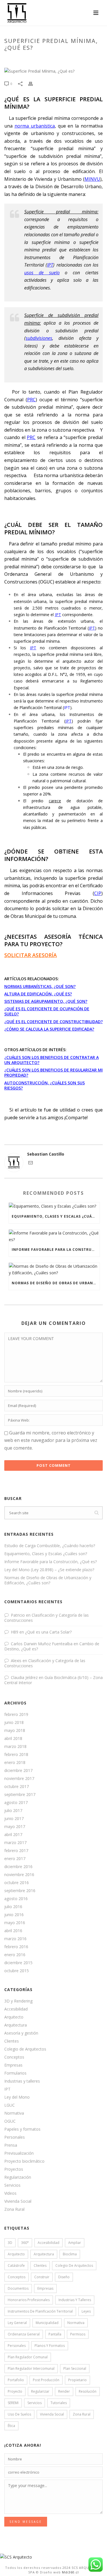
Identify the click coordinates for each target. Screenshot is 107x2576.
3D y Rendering (18, 2001)
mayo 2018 (15, 1730)
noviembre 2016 (19, 1875)
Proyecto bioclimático (24, 2161)
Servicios (12, 2185)
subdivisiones (39, 338)
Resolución (88, 2391)
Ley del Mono (17, 2097)
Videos (10, 2193)
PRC (31, 400)
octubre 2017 (17, 1787)
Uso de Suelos (19, 2414)
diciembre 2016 (18, 1867)
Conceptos (14, 2057)
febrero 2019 (16, 1714)
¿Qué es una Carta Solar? (48, 1632)
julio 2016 (13, 1907)
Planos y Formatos (50, 2346)
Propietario (77, 2380)
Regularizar (40, 2391)
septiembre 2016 (20, 1891)
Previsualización (19, 2153)
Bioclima (70, 2254)
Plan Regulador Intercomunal (31, 2368)
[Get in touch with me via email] (31, 1163)
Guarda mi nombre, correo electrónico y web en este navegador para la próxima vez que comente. (51, 1440)
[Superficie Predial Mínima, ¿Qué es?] (53, 71)
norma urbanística (35, 126)
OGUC (10, 2121)
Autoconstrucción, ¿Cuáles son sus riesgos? (45, 1085)
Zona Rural (14, 2209)
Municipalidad (47, 2323)
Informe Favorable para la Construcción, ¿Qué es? (56, 1250)
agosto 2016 (16, 1899)
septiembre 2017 (20, 1795)
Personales (15, 2137)
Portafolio (16, 2380)
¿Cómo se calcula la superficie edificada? (49, 1029)
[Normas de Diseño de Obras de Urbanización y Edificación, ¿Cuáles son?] (54, 1269)
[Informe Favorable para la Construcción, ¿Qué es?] (54, 1236)
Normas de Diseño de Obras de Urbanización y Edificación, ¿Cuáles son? (56, 1283)
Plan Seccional (75, 2368)
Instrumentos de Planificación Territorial (40, 2311)
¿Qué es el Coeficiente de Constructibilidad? (53, 1022)
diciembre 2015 (18, 1963)
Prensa (11, 2145)
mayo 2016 (15, 1923)
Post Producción (46, 2380)
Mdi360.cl (70, 2572)
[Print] (33, 83)
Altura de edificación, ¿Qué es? (38, 994)
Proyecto (15, 2391)
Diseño (64, 2277)
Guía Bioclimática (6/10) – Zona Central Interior (53, 1680)
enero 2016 (15, 1955)
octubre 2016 (17, 1883)
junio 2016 (14, 1915)
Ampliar (75, 2243)
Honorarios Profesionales (29, 2300)
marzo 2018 (15, 1747)
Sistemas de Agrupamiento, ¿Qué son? (46, 1001)
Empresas (13, 2065)
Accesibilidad (16, 2009)
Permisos (78, 2334)
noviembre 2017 (19, 1779)
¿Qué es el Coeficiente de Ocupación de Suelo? (47, 1011)
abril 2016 (13, 1931)
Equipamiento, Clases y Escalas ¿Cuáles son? (56, 1216)
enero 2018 (15, 1763)
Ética (11, 2426)
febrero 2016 (16, 1947)
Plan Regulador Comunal (28, 2357)
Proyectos (14, 2169)
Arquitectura (16, 2025)
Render (64, 2391)
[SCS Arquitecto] (16, 2556)
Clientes (12, 2041)
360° (25, 2243)
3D (10, 2243)
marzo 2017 (15, 1843)
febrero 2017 (16, 1851)
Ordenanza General (24, 2334)
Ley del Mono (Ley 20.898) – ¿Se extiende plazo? (49, 1570)
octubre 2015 (17, 1971)
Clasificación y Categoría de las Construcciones (47, 1618)
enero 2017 (15, 1859)
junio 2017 (14, 1819)
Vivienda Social (18, 2201)
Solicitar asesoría (31, 955)
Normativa (14, 2113)
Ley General (17, 2323)
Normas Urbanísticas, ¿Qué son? (40, 986)
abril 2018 (13, 1738)
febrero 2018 (16, 1755)
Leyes (86, 2311)
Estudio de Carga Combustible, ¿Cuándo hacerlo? (50, 1546)
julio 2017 (13, 1811)
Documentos (18, 2288)
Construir (42, 2277)
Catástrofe (16, 2266)
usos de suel (41, 273)
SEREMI (13, 2403)
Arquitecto (14, 2017)
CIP (98, 893)
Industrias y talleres (22, 2081)
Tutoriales (59, 2403)
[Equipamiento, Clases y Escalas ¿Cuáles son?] (54, 1206)
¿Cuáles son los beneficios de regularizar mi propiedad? (53, 1072)
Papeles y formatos (22, 2129)
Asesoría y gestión (21, 2033)
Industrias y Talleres (75, 2300)
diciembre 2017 (18, 1771)
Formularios (15, 2073)
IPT (50, 265)
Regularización (18, 2177)
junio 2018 (14, 1722)
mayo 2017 (15, 1827)
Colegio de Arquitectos (25, 2049)
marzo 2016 (15, 1939)
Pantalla (55, 2334)
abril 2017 (13, 1835)
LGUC (10, 2105)
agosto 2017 (16, 1803)
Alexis (16, 1661)
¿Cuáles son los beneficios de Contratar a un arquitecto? (52, 1060)
